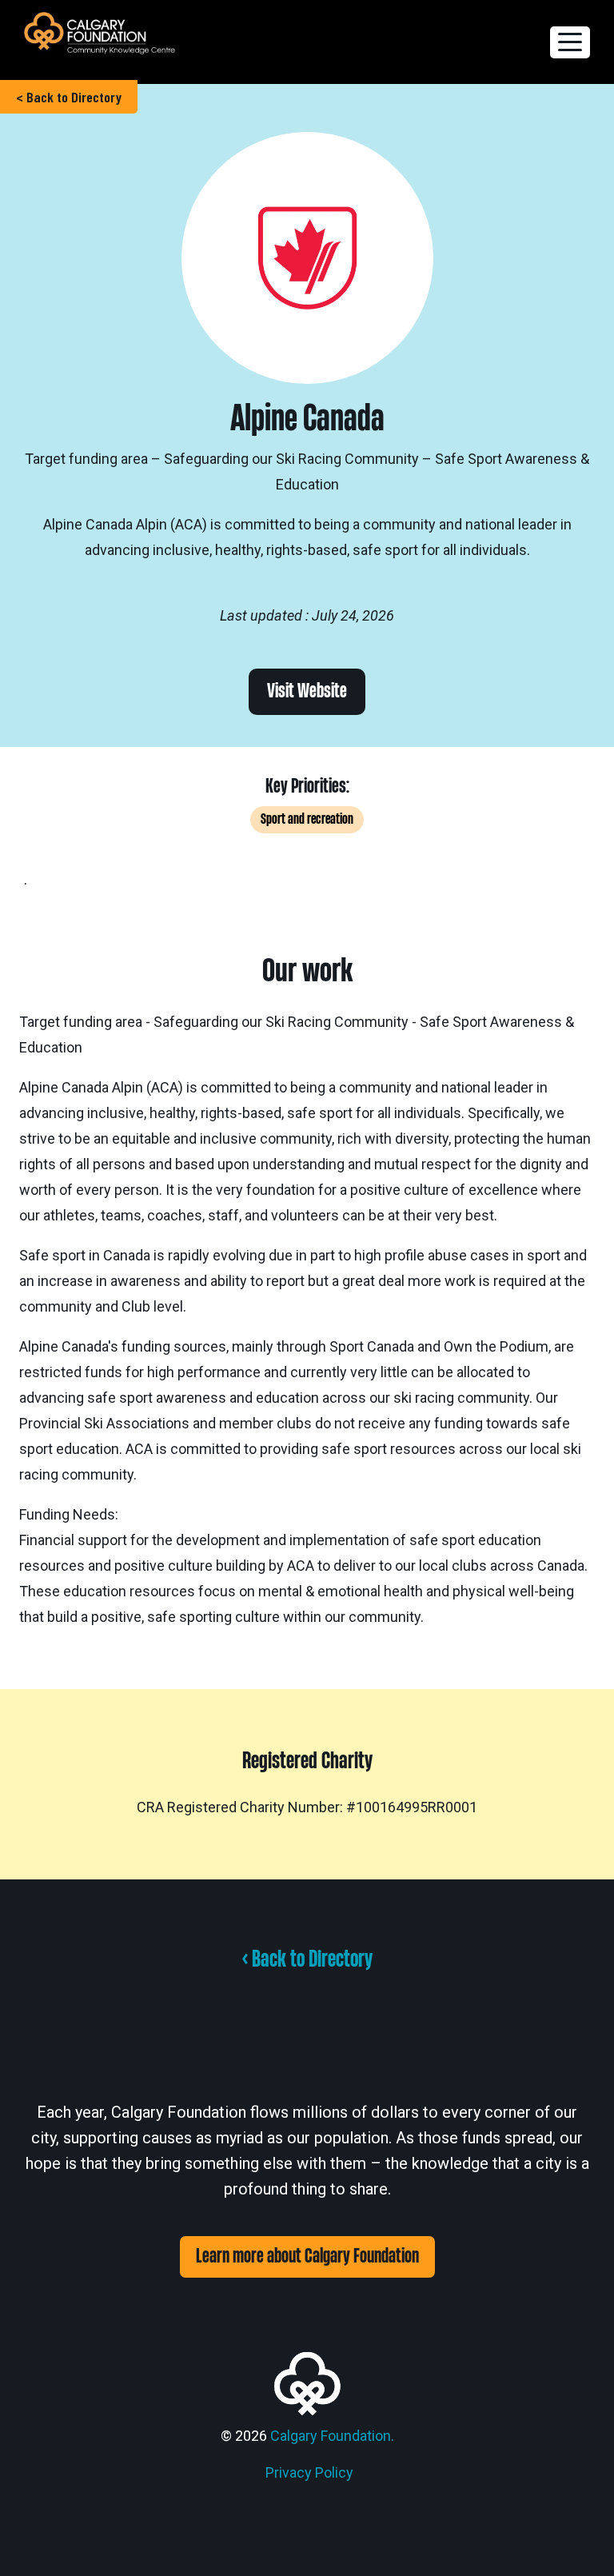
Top (576, 2538)
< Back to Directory (69, 97)
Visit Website (307, 691)
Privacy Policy (309, 2472)
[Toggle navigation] (570, 42)
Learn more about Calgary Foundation (307, 2256)
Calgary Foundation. (332, 2436)
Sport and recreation (307, 819)
